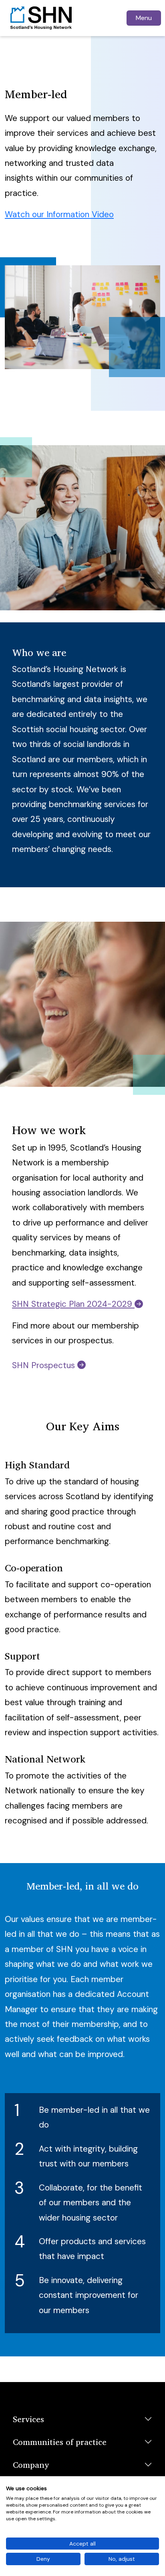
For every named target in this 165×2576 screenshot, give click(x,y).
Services (28, 2419)
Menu (144, 18)
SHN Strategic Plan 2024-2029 (73, 1304)
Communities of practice (60, 2442)
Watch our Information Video (59, 214)
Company (31, 2465)
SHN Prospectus (45, 1365)
